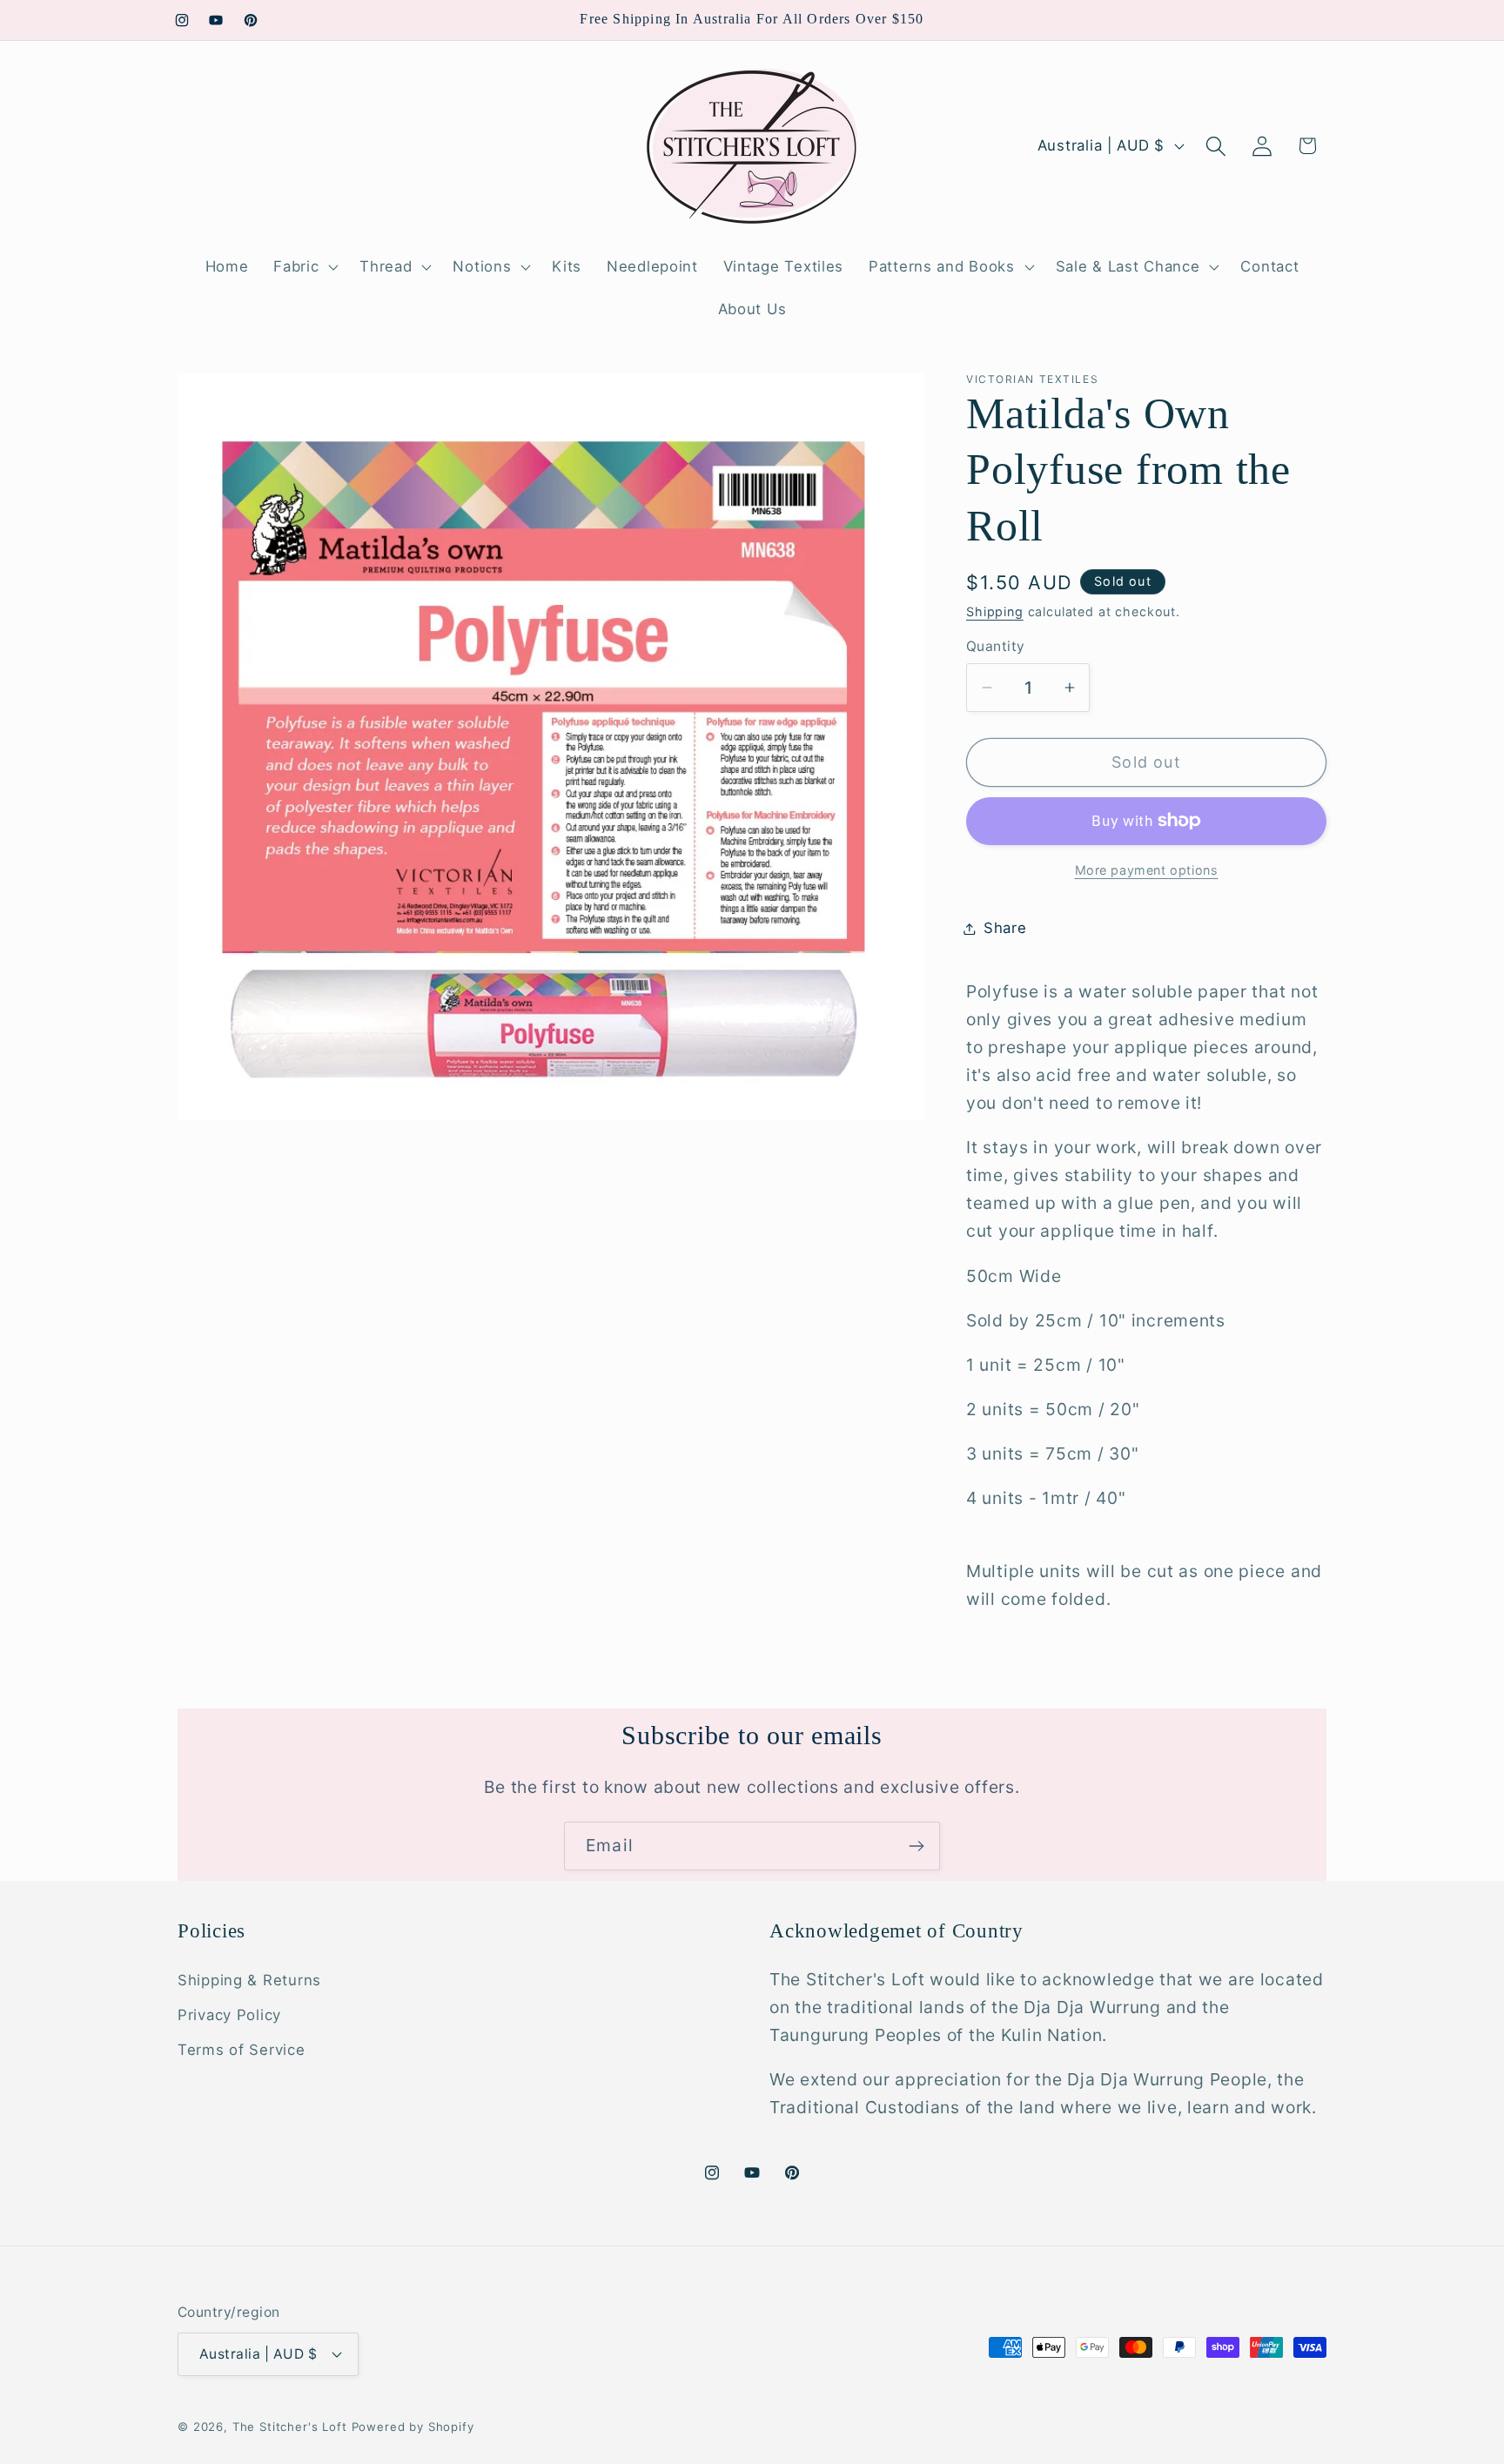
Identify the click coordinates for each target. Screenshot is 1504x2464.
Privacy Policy (229, 2015)
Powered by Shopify (413, 2426)
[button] (304, 266)
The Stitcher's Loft (290, 2426)
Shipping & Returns (249, 1980)
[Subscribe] (916, 1846)
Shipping (995, 611)
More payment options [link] (1147, 870)
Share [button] (1005, 928)
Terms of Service (242, 2050)
